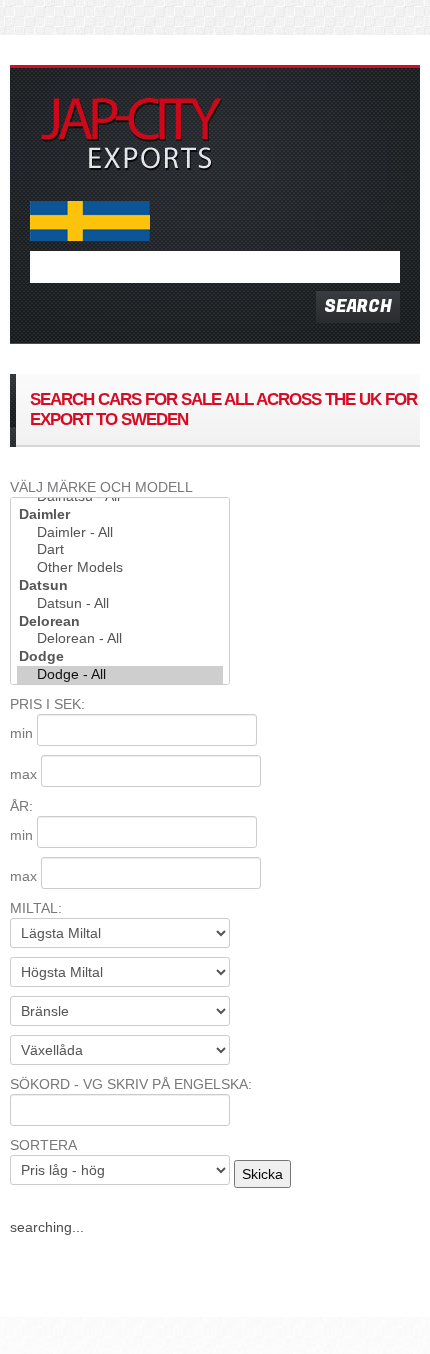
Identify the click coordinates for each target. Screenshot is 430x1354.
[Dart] (120, 550)
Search (358, 306)
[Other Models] (120, 568)
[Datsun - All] (120, 604)
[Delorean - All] (120, 639)
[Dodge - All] (120, 675)
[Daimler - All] (120, 533)
